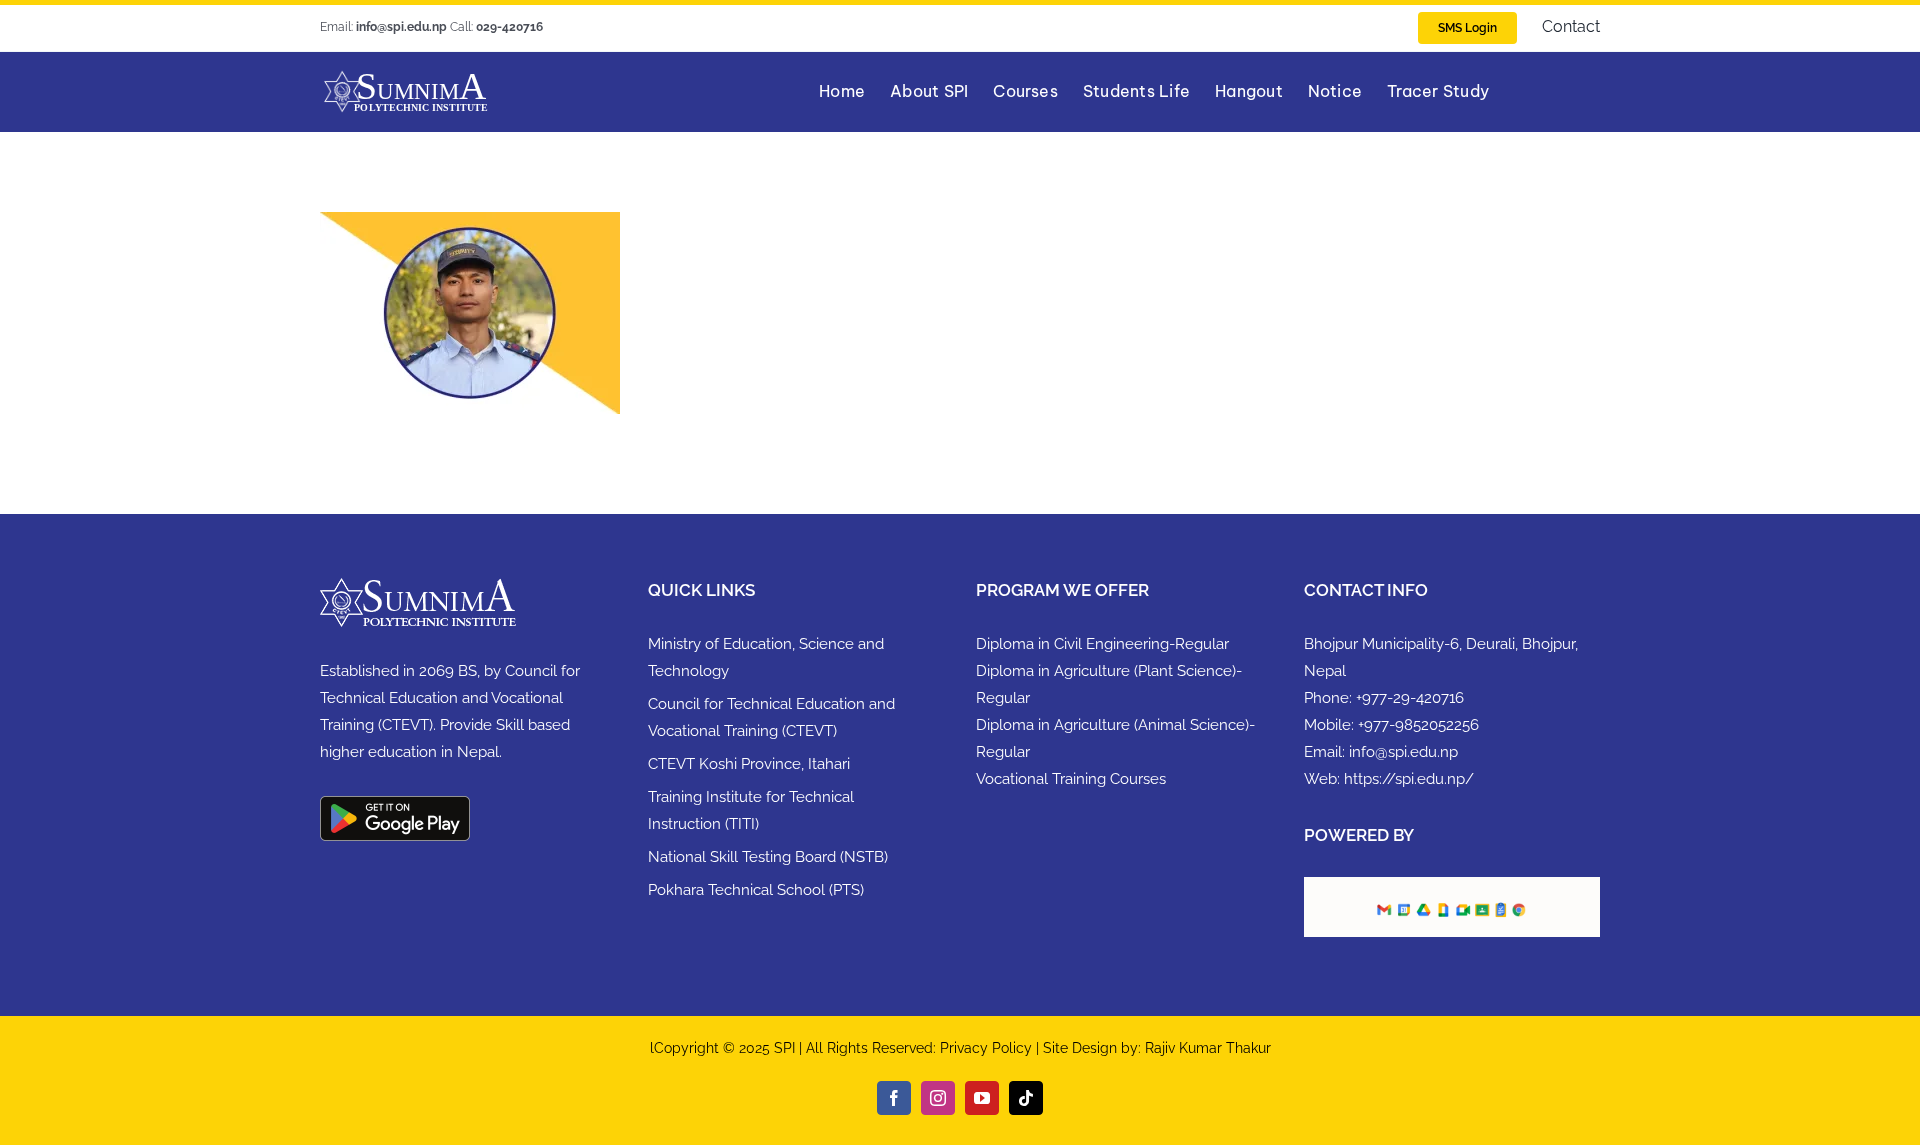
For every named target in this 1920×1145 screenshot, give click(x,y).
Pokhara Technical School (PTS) (756, 890)
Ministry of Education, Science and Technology (766, 657)
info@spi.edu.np (1403, 752)
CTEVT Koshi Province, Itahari (749, 764)
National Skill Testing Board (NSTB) (768, 857)
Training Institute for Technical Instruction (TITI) (751, 810)
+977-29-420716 (1410, 698)
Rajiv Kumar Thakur (1208, 1048)
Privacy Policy (988, 1048)
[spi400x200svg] (405, 77)
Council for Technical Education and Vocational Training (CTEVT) (771, 717)
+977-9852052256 (1418, 725)
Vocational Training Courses (1071, 779)
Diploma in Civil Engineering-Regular (1102, 644)
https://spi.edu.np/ (1409, 779)
